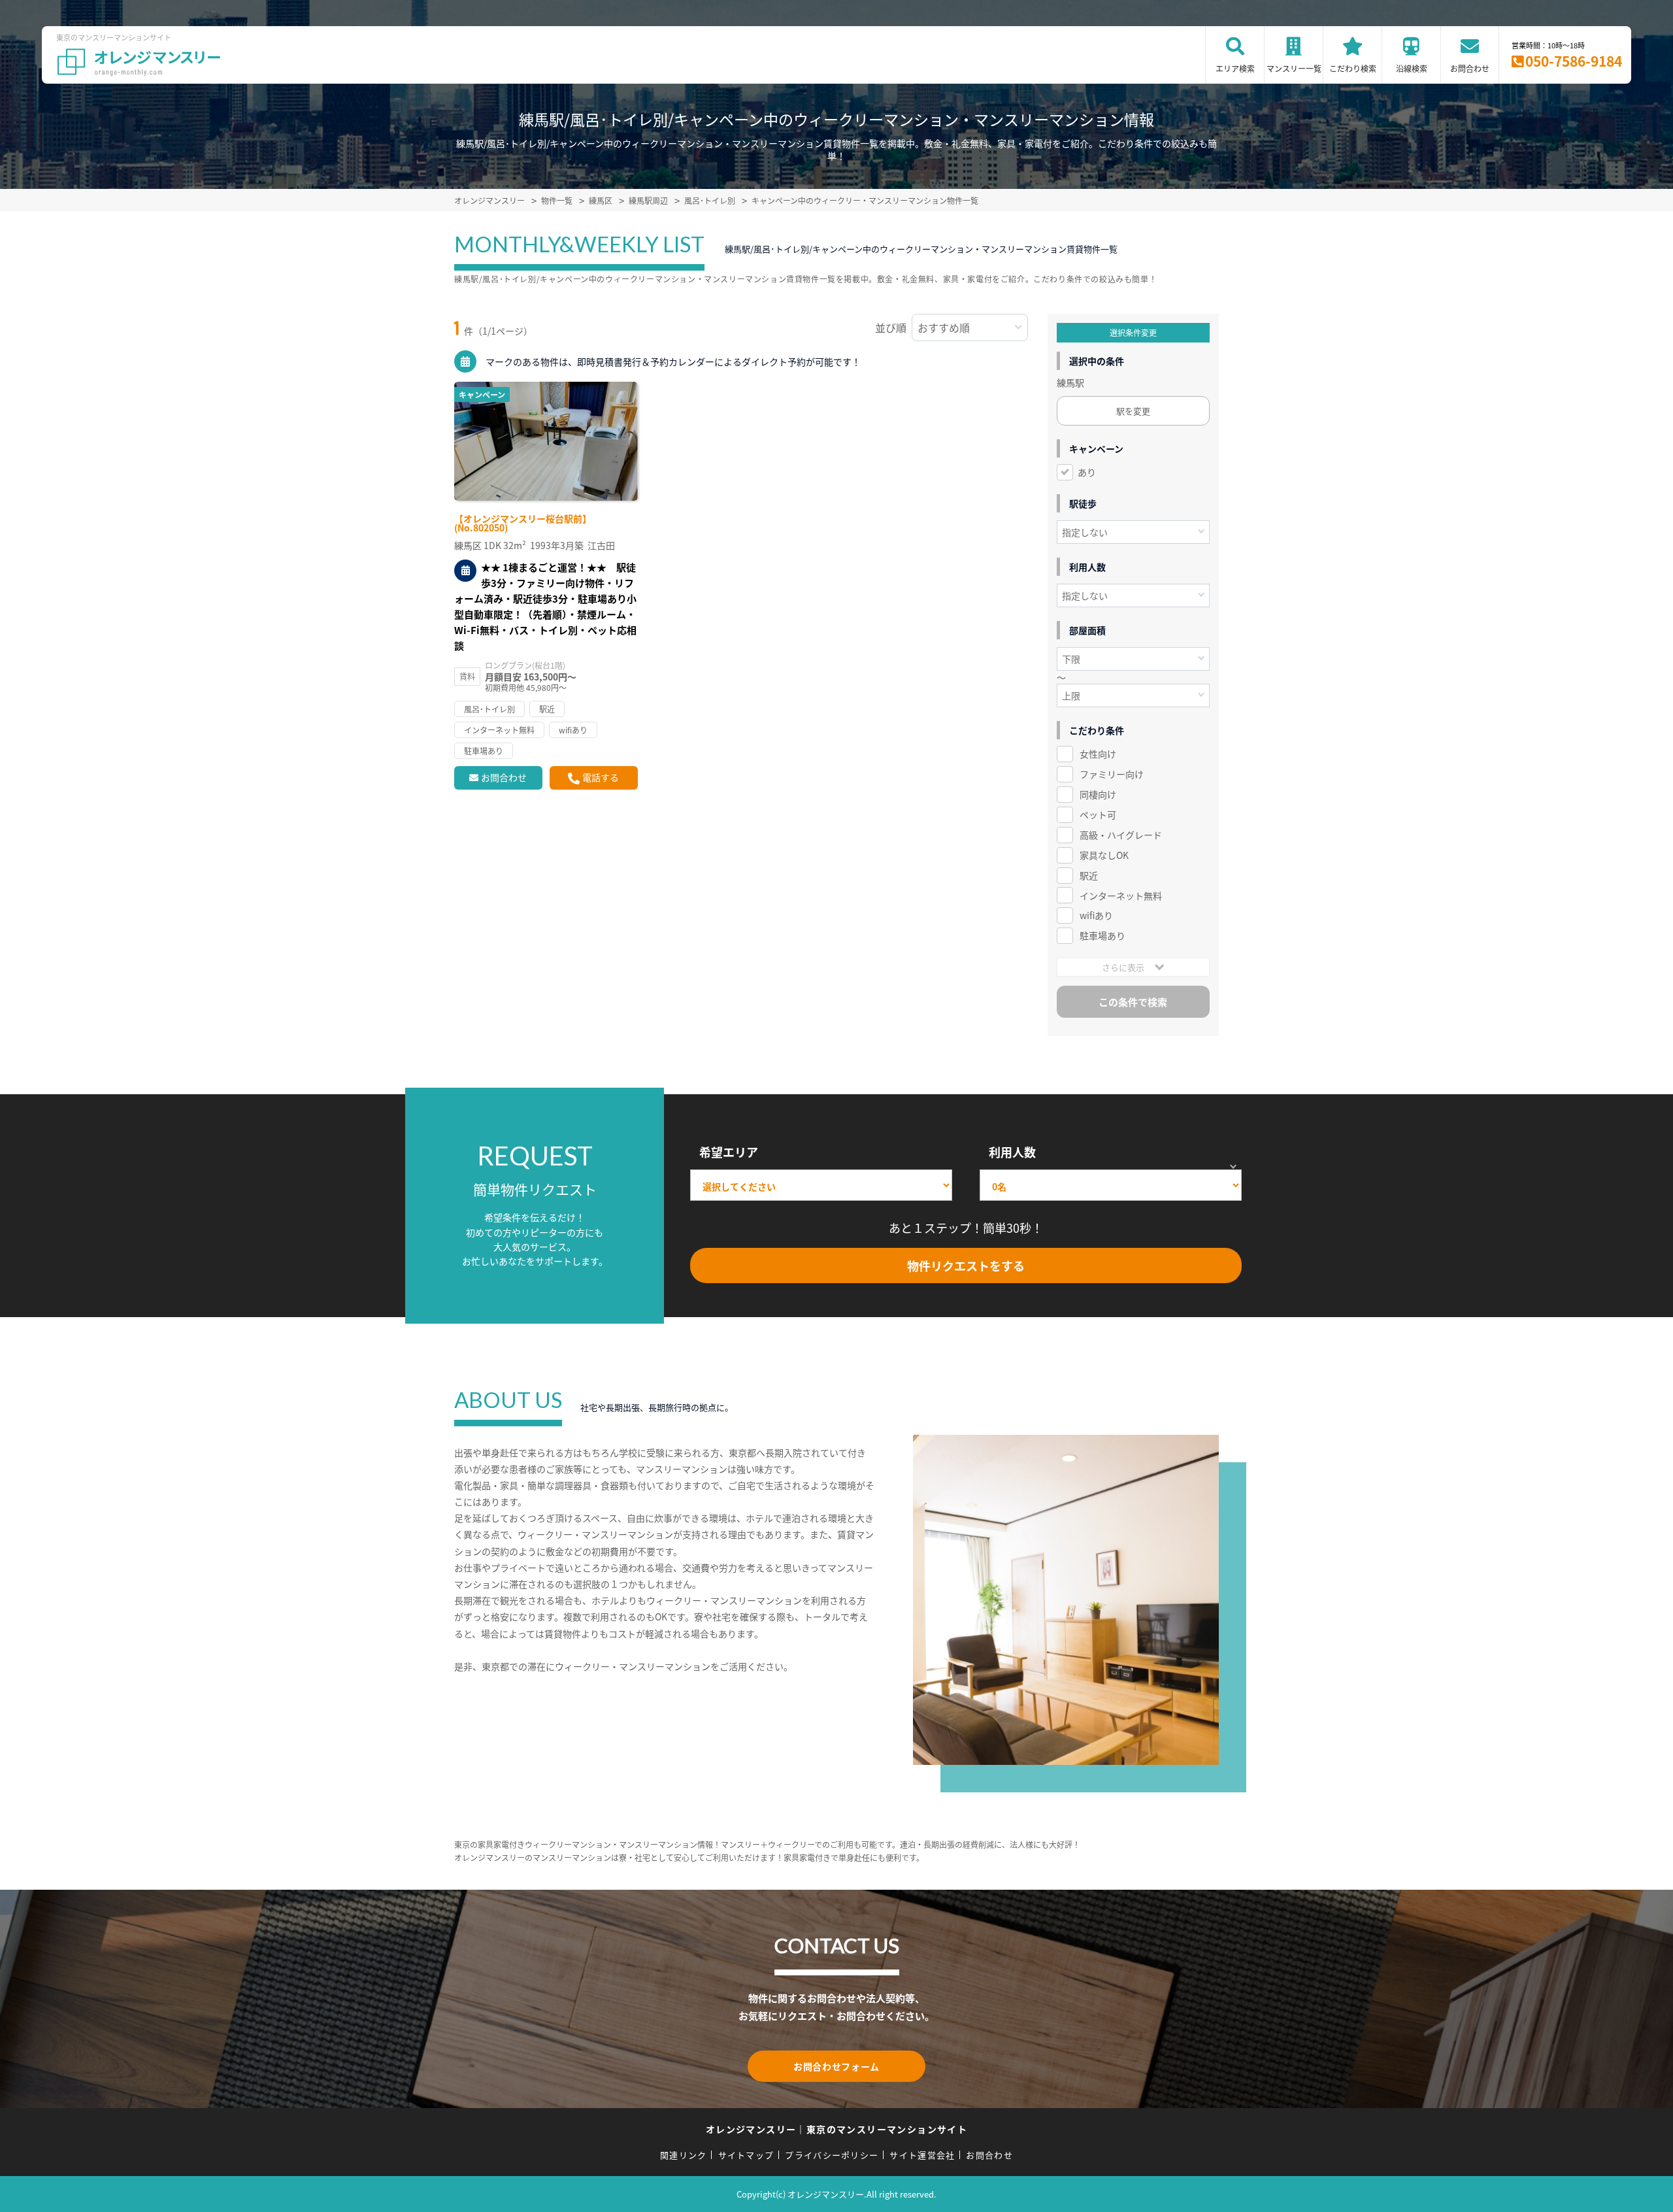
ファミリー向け (1112, 774)
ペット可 (1098, 814)
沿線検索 (1412, 68)
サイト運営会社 (922, 2155)
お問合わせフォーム (836, 2066)
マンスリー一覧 (1294, 68)
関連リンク (684, 2155)
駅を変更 (1133, 411)
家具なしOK (1104, 855)
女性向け (1098, 754)
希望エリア (729, 1152)
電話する (601, 777)
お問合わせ (1470, 68)
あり (1087, 472)
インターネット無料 (1121, 896)
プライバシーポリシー (832, 2155)
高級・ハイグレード (1121, 835)
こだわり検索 (1353, 68)
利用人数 (1012, 1152)
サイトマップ (746, 2155)
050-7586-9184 (1574, 61)
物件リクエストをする (966, 1265)
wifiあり (1096, 915)
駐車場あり (1102, 935)
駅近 (1089, 875)
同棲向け (1098, 794)
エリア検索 (1235, 68)
